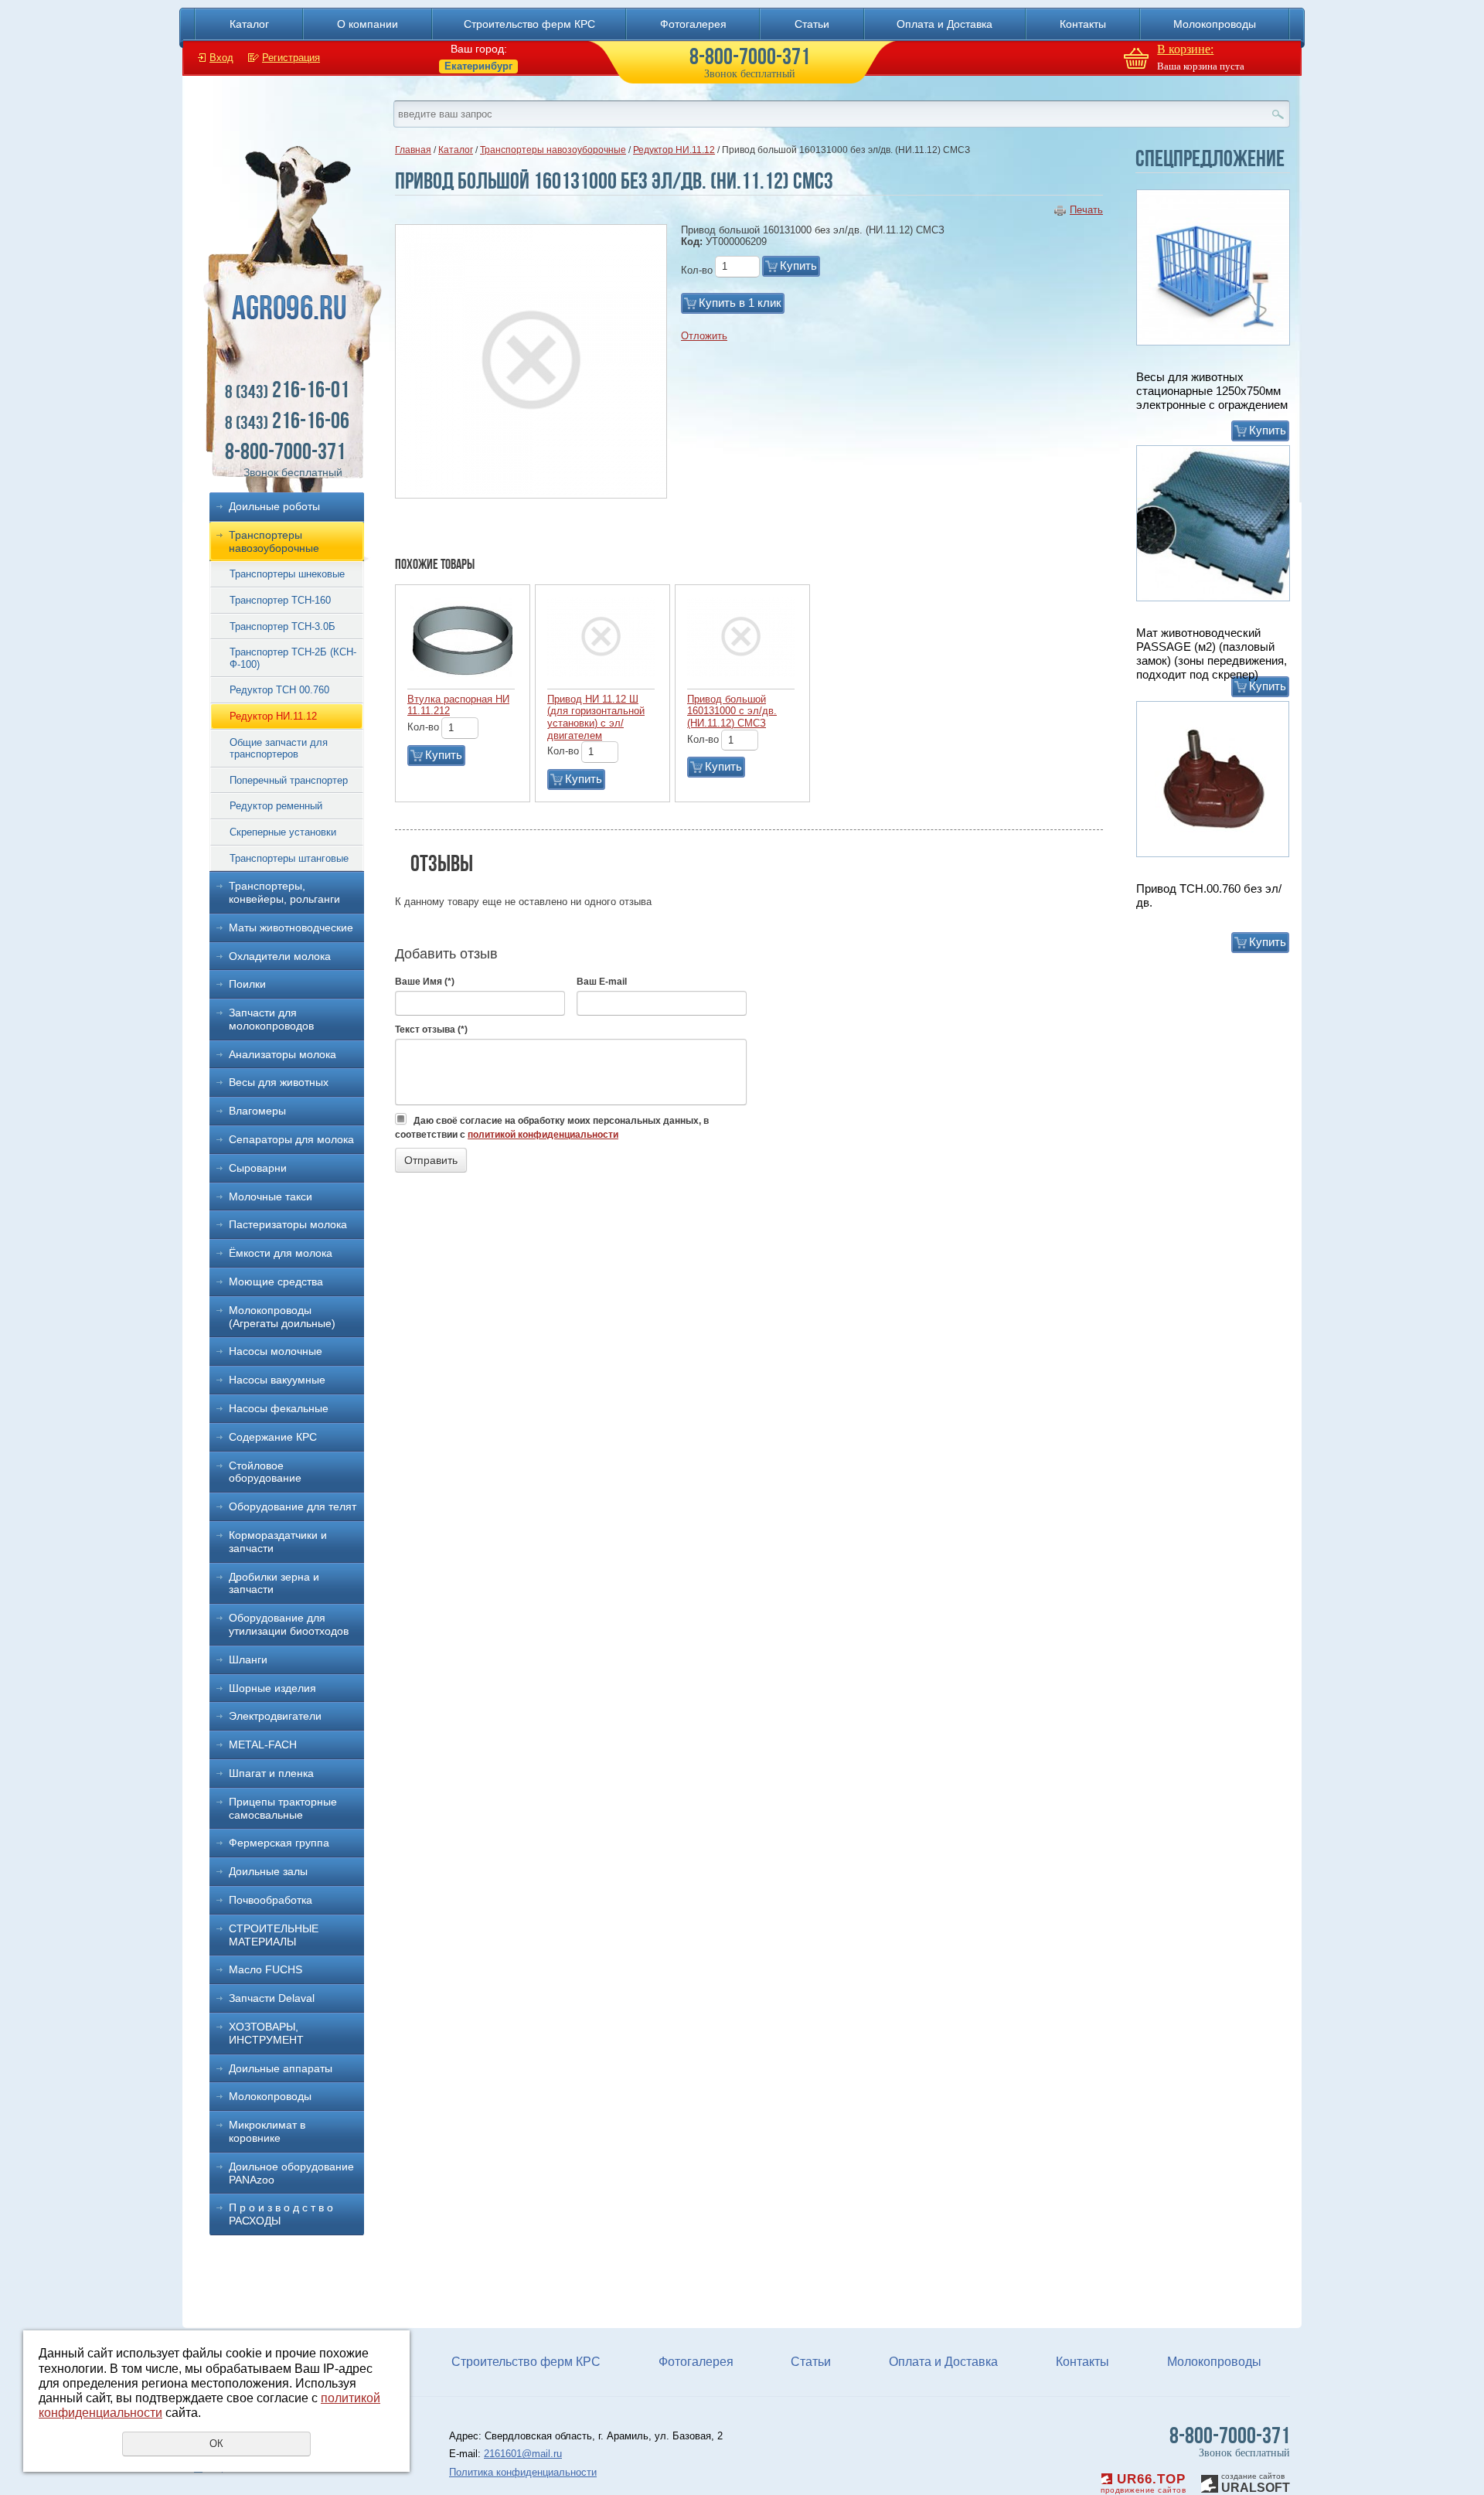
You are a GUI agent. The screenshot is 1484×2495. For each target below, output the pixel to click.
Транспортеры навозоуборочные (274, 541)
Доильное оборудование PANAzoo (291, 2173)
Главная (413, 150)
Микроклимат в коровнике (267, 2131)
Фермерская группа (279, 1843)
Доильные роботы (274, 506)
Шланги (248, 1659)
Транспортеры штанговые (289, 858)
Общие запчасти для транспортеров (279, 749)
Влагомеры (257, 1111)
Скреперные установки (283, 832)
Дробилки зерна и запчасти (274, 1583)
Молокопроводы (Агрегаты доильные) (282, 1317)
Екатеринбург (478, 66)
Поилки (247, 984)
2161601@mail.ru (523, 2454)
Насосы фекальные (279, 1408)
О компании (368, 24)
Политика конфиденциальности (523, 2472)
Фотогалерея (693, 24)
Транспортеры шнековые (287, 574)
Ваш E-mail (602, 982)
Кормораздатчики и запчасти (278, 1542)
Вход (221, 58)
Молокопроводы (1215, 24)
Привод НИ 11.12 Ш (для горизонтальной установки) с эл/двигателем (596, 717)
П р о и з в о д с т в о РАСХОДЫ (281, 2214)
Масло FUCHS (265, 1969)
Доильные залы (268, 1871)
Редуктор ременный (276, 806)
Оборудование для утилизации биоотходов (289, 1624)
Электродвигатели (275, 1716)
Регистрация (291, 58)
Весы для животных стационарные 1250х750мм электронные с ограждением (1212, 391)
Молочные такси (271, 1196)
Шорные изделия (272, 1688)
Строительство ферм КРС (529, 24)
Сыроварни (258, 1168)
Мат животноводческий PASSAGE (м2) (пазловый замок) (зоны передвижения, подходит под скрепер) (1212, 654)
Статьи (812, 24)
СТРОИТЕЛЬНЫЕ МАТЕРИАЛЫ (274, 1935)
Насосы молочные (276, 1351)
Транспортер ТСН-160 (280, 600)
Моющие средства (276, 1282)
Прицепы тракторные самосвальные (283, 1808)
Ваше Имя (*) (425, 982)
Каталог (249, 24)
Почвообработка (271, 1900)
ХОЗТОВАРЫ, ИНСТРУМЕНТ (266, 2033)
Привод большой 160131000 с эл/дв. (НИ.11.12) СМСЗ (732, 711)
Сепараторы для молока (291, 1139)
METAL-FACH (263, 1744)
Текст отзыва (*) (431, 1030)
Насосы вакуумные (277, 1380)
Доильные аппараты (281, 2068)
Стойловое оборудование (265, 1472)
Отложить (704, 336)
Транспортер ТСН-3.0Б (283, 626)
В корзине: (1185, 49)
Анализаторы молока (283, 1054)
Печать (1086, 210)
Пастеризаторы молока (288, 1224)
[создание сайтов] (1210, 2481)
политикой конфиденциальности (543, 1135)
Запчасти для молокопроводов (271, 1019)
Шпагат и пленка (271, 1773)
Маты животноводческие (291, 928)
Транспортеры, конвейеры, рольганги (284, 892)
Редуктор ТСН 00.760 (279, 690)
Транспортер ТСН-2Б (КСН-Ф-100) (293, 658)
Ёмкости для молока (281, 1253)
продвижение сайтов (1143, 2490)
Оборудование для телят (293, 1506)
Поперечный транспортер (289, 780)
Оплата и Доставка (945, 24)
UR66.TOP (1149, 2479)
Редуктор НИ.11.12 (273, 716)
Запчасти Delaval (272, 1998)
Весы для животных (279, 1082)
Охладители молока (280, 956)
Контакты (1083, 24)
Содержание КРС (273, 1437)
